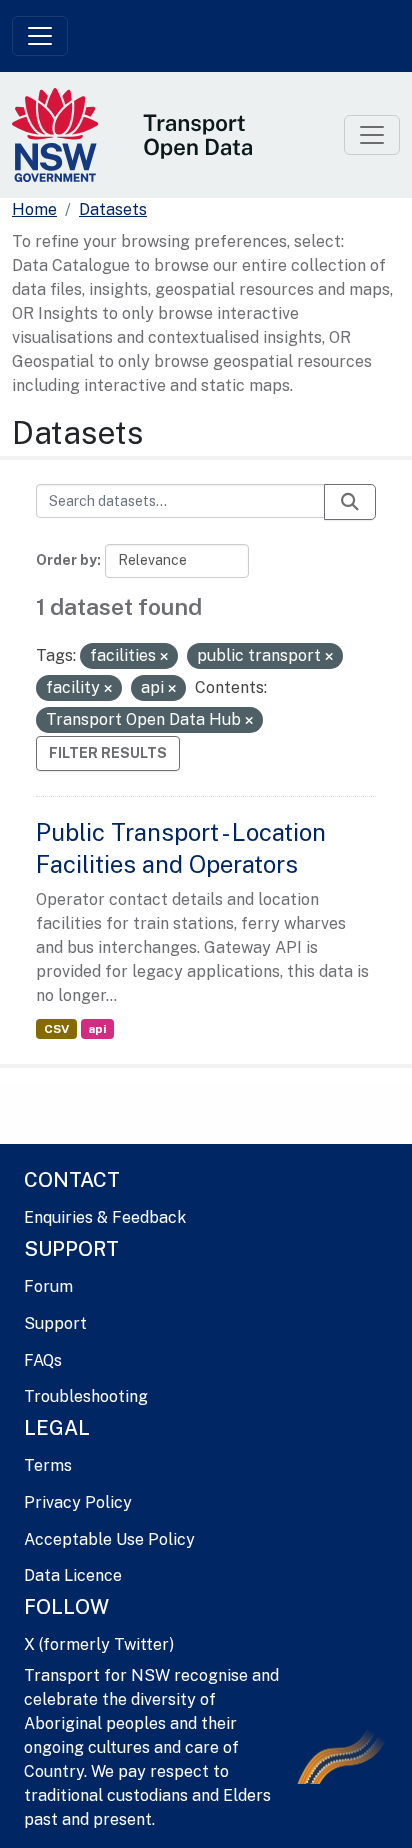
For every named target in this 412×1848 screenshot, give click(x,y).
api (97, 1029)
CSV (56, 1029)
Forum (48, 1286)
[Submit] (350, 502)
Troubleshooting (86, 1396)
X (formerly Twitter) (99, 1644)
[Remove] (164, 657)
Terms (48, 1465)
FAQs (43, 1360)
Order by (66, 560)
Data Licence (73, 1575)
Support (55, 1323)
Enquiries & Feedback (105, 1217)
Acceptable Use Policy (109, 1539)
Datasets (113, 209)
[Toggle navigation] (40, 36)
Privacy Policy (78, 1502)
